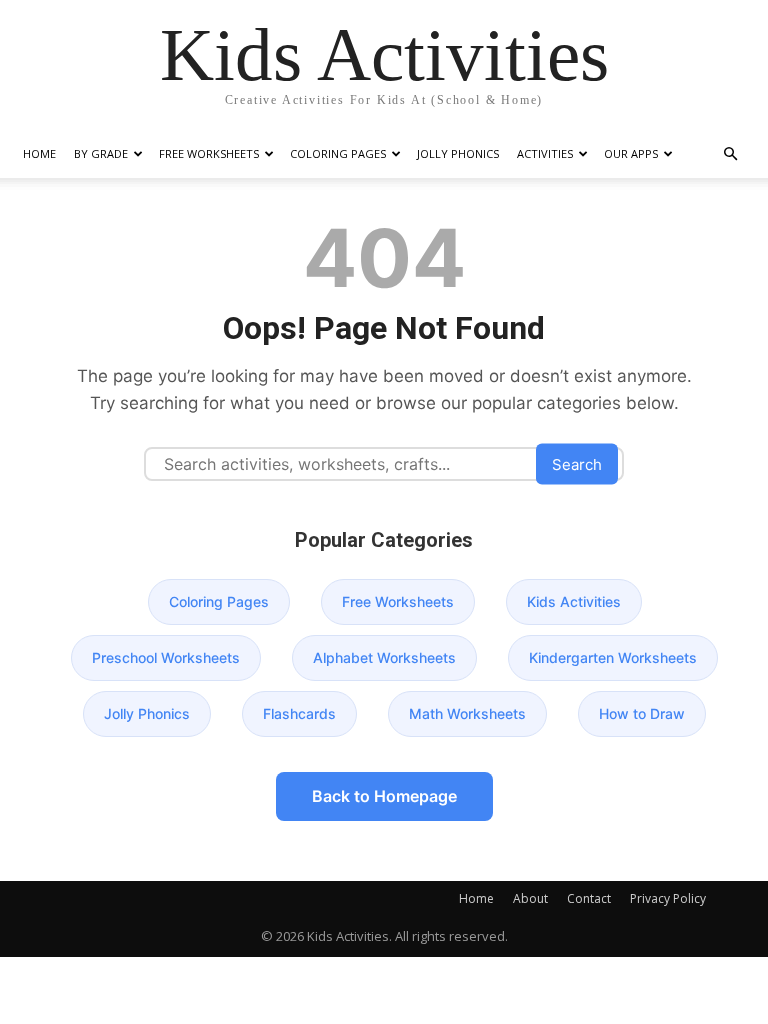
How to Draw (642, 713)
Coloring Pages (338, 153)
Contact (589, 898)
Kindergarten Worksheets (613, 657)
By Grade (101, 153)
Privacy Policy (668, 898)
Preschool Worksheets (166, 657)
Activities (545, 153)
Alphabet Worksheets (384, 657)
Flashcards (299, 713)
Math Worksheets (467, 713)
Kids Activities (574, 601)
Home (39, 153)
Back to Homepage (384, 796)
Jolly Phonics (458, 153)
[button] (730, 154)
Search (577, 464)
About (530, 898)
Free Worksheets (209, 153)
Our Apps (631, 153)
